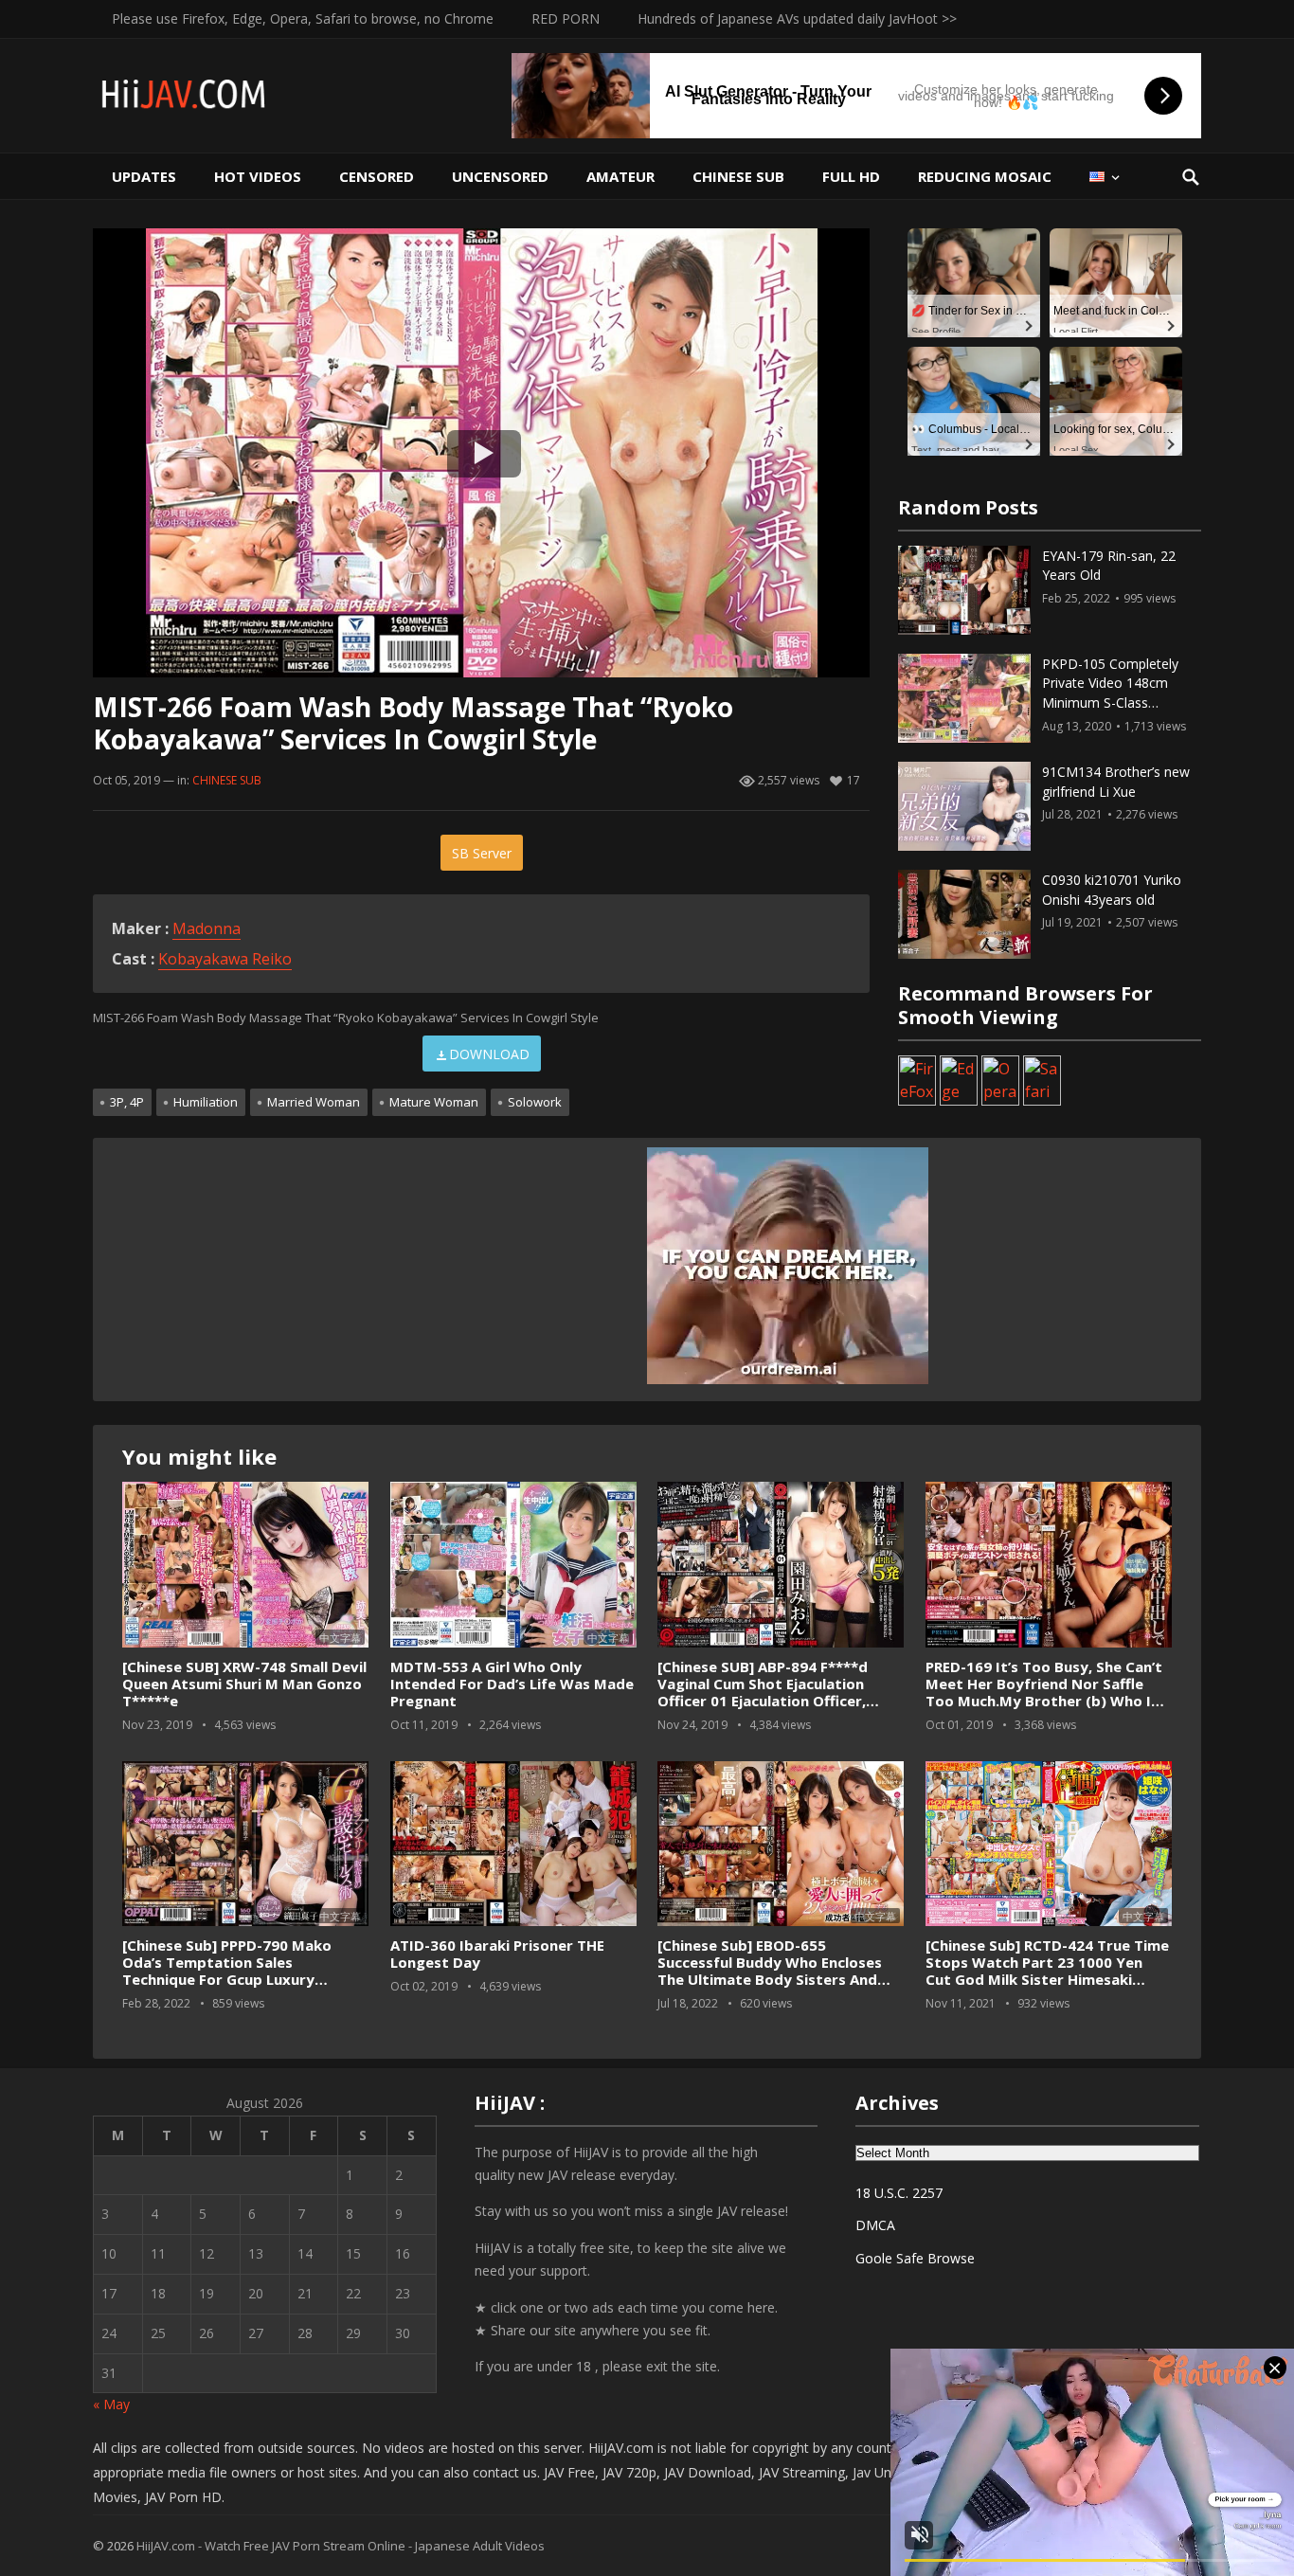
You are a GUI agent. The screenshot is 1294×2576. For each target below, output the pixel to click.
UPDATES (144, 176)
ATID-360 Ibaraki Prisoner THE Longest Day (497, 1954)
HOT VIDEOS (258, 176)
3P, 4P (127, 1102)
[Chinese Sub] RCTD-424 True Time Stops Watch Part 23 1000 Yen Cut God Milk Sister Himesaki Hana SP (1047, 1971)
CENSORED (377, 176)
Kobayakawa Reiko (225, 959)
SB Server (482, 853)
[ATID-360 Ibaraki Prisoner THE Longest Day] (513, 1844)
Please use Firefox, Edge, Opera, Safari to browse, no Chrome (303, 18)
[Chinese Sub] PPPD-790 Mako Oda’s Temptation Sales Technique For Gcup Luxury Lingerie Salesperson (227, 1971)
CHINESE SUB (738, 176)
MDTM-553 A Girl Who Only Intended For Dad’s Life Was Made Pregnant (512, 1684)
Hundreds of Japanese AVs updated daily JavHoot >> (797, 18)
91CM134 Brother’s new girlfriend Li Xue (1116, 782)
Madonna (207, 928)
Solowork (535, 1102)
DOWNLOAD (489, 1054)
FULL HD (851, 176)
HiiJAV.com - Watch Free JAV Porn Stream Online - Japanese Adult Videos (341, 2546)
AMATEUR (620, 176)
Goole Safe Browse (915, 2258)
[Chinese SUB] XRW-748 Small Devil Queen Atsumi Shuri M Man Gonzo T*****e (244, 1684)
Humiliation (206, 1102)
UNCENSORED (500, 176)
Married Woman (314, 1102)
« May (111, 2404)
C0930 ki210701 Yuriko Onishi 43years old (1112, 890)
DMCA (875, 2225)
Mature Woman (434, 1102)
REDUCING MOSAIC (985, 176)
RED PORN (566, 18)
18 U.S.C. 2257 (899, 2193)
